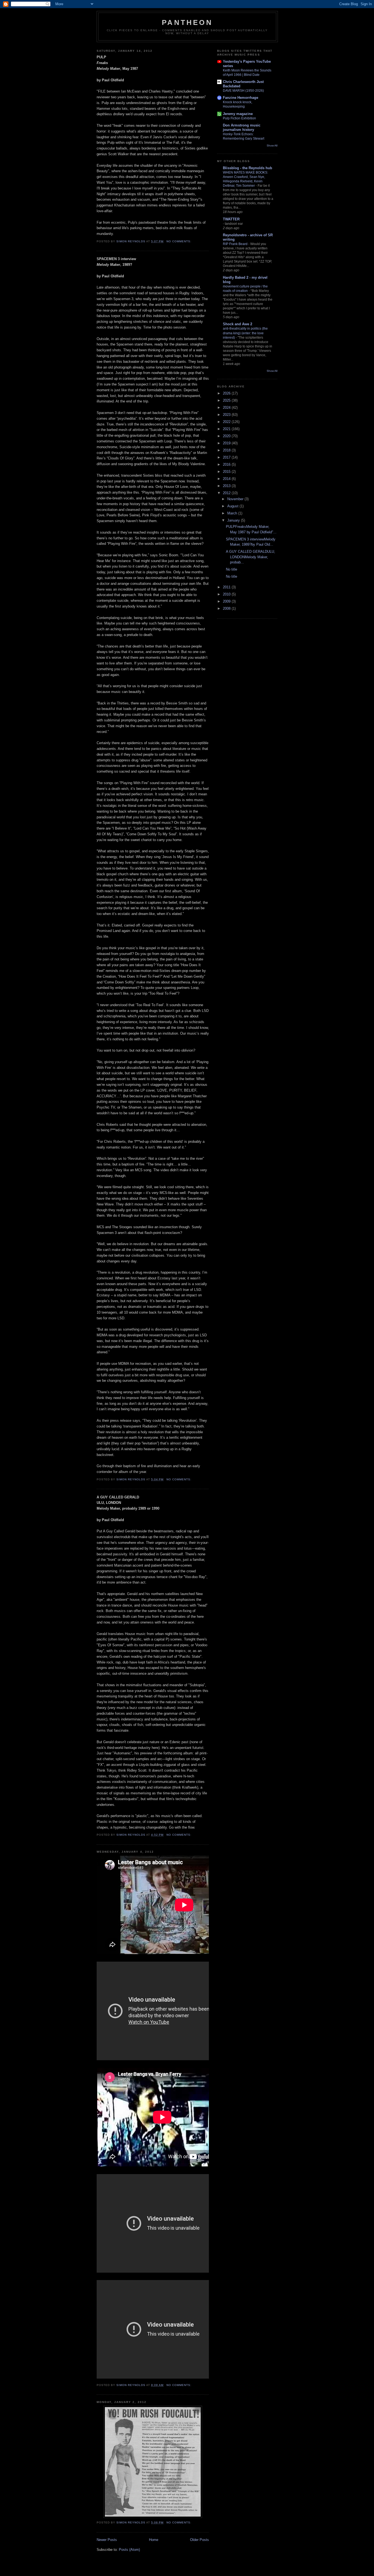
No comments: (179, 241)
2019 (227, 443)
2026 (227, 393)
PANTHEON (187, 22)
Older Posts (199, 2540)
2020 (227, 436)
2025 (227, 400)
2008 (227, 608)
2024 (227, 408)
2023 (227, 415)
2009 (227, 601)
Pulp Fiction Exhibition (239, 118)
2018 (227, 450)
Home (154, 2540)
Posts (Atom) (129, 2550)
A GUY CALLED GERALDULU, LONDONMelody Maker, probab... (251, 557)
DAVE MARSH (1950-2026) (243, 91)
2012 (227, 493)
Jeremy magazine (238, 114)
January (234, 520)
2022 (227, 422)
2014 (227, 479)
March (233, 513)
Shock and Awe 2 (238, 324)
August (233, 506)
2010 (227, 594)
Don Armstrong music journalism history (242, 127)
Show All (272, 146)
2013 (227, 486)
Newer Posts (107, 2540)
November (236, 499)
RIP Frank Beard (236, 244)
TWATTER (231, 219)
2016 (227, 464)
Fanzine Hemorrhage (241, 98)
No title (231, 569)
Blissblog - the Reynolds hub (248, 168)
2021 (227, 429)
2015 (227, 472)
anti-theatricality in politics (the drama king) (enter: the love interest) (245, 333)
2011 (227, 587)
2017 (227, 457)
